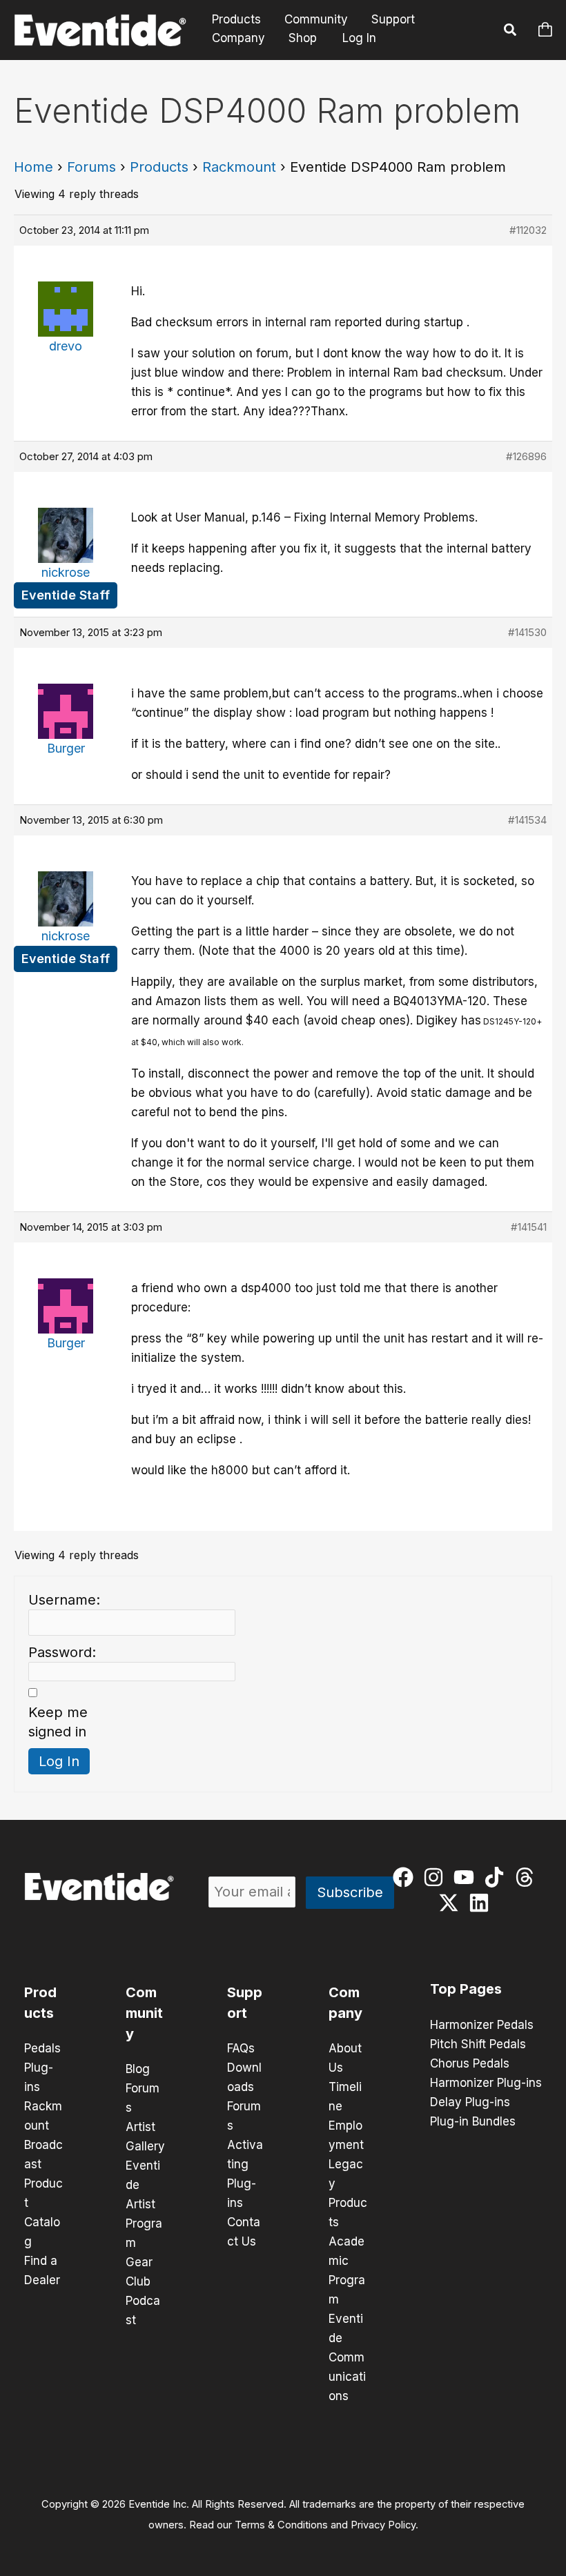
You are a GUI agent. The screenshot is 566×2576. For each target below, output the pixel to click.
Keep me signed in (58, 1722)
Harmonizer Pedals (482, 2025)
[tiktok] (497, 1877)
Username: (64, 1600)
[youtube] (467, 1877)
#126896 (526, 456)
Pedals (42, 2048)
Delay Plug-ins (470, 2102)
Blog (138, 2069)
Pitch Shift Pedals (478, 2044)
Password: (62, 1652)
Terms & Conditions (281, 2525)
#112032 (528, 230)
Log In (359, 38)
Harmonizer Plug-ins (486, 2083)
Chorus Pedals (470, 2063)
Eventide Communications (347, 2357)
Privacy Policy (383, 2525)
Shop (303, 38)
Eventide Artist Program (144, 2204)
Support (393, 20)
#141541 (529, 1227)
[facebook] (406, 1877)
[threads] (528, 1877)
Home (33, 167)
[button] (511, 32)
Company (238, 38)
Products (236, 20)
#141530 (527, 632)
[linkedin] (482, 1903)
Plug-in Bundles (473, 2121)
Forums (91, 167)
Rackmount (239, 167)
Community (316, 20)
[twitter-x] (452, 1903)
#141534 (527, 820)
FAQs (241, 2048)
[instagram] (437, 1877)
